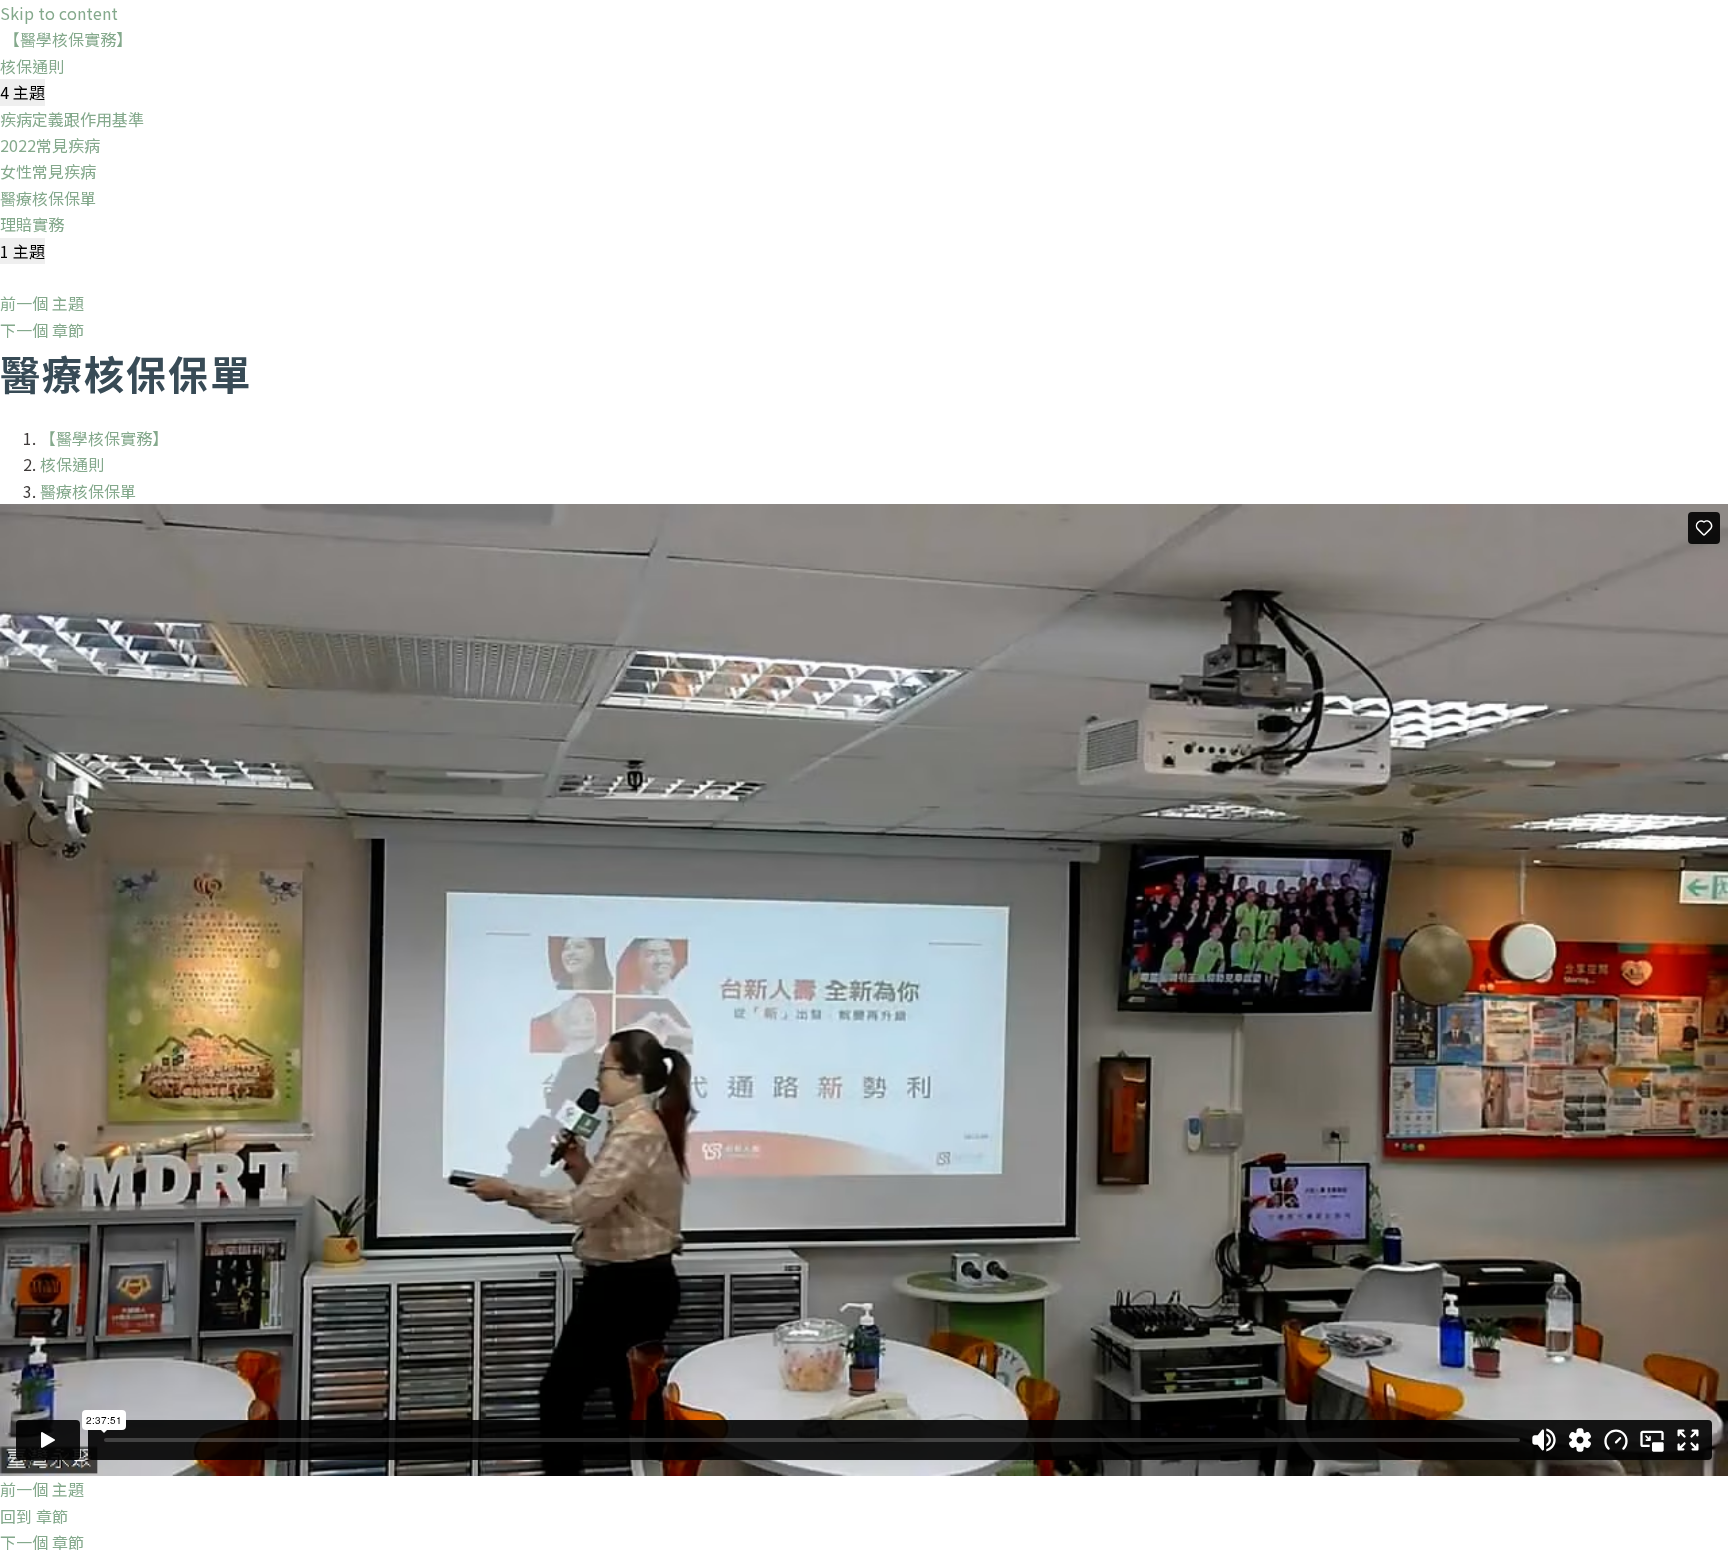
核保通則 (72, 464)
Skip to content (59, 13)
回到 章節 (34, 1516)
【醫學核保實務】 (68, 39)
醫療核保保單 (88, 491)
